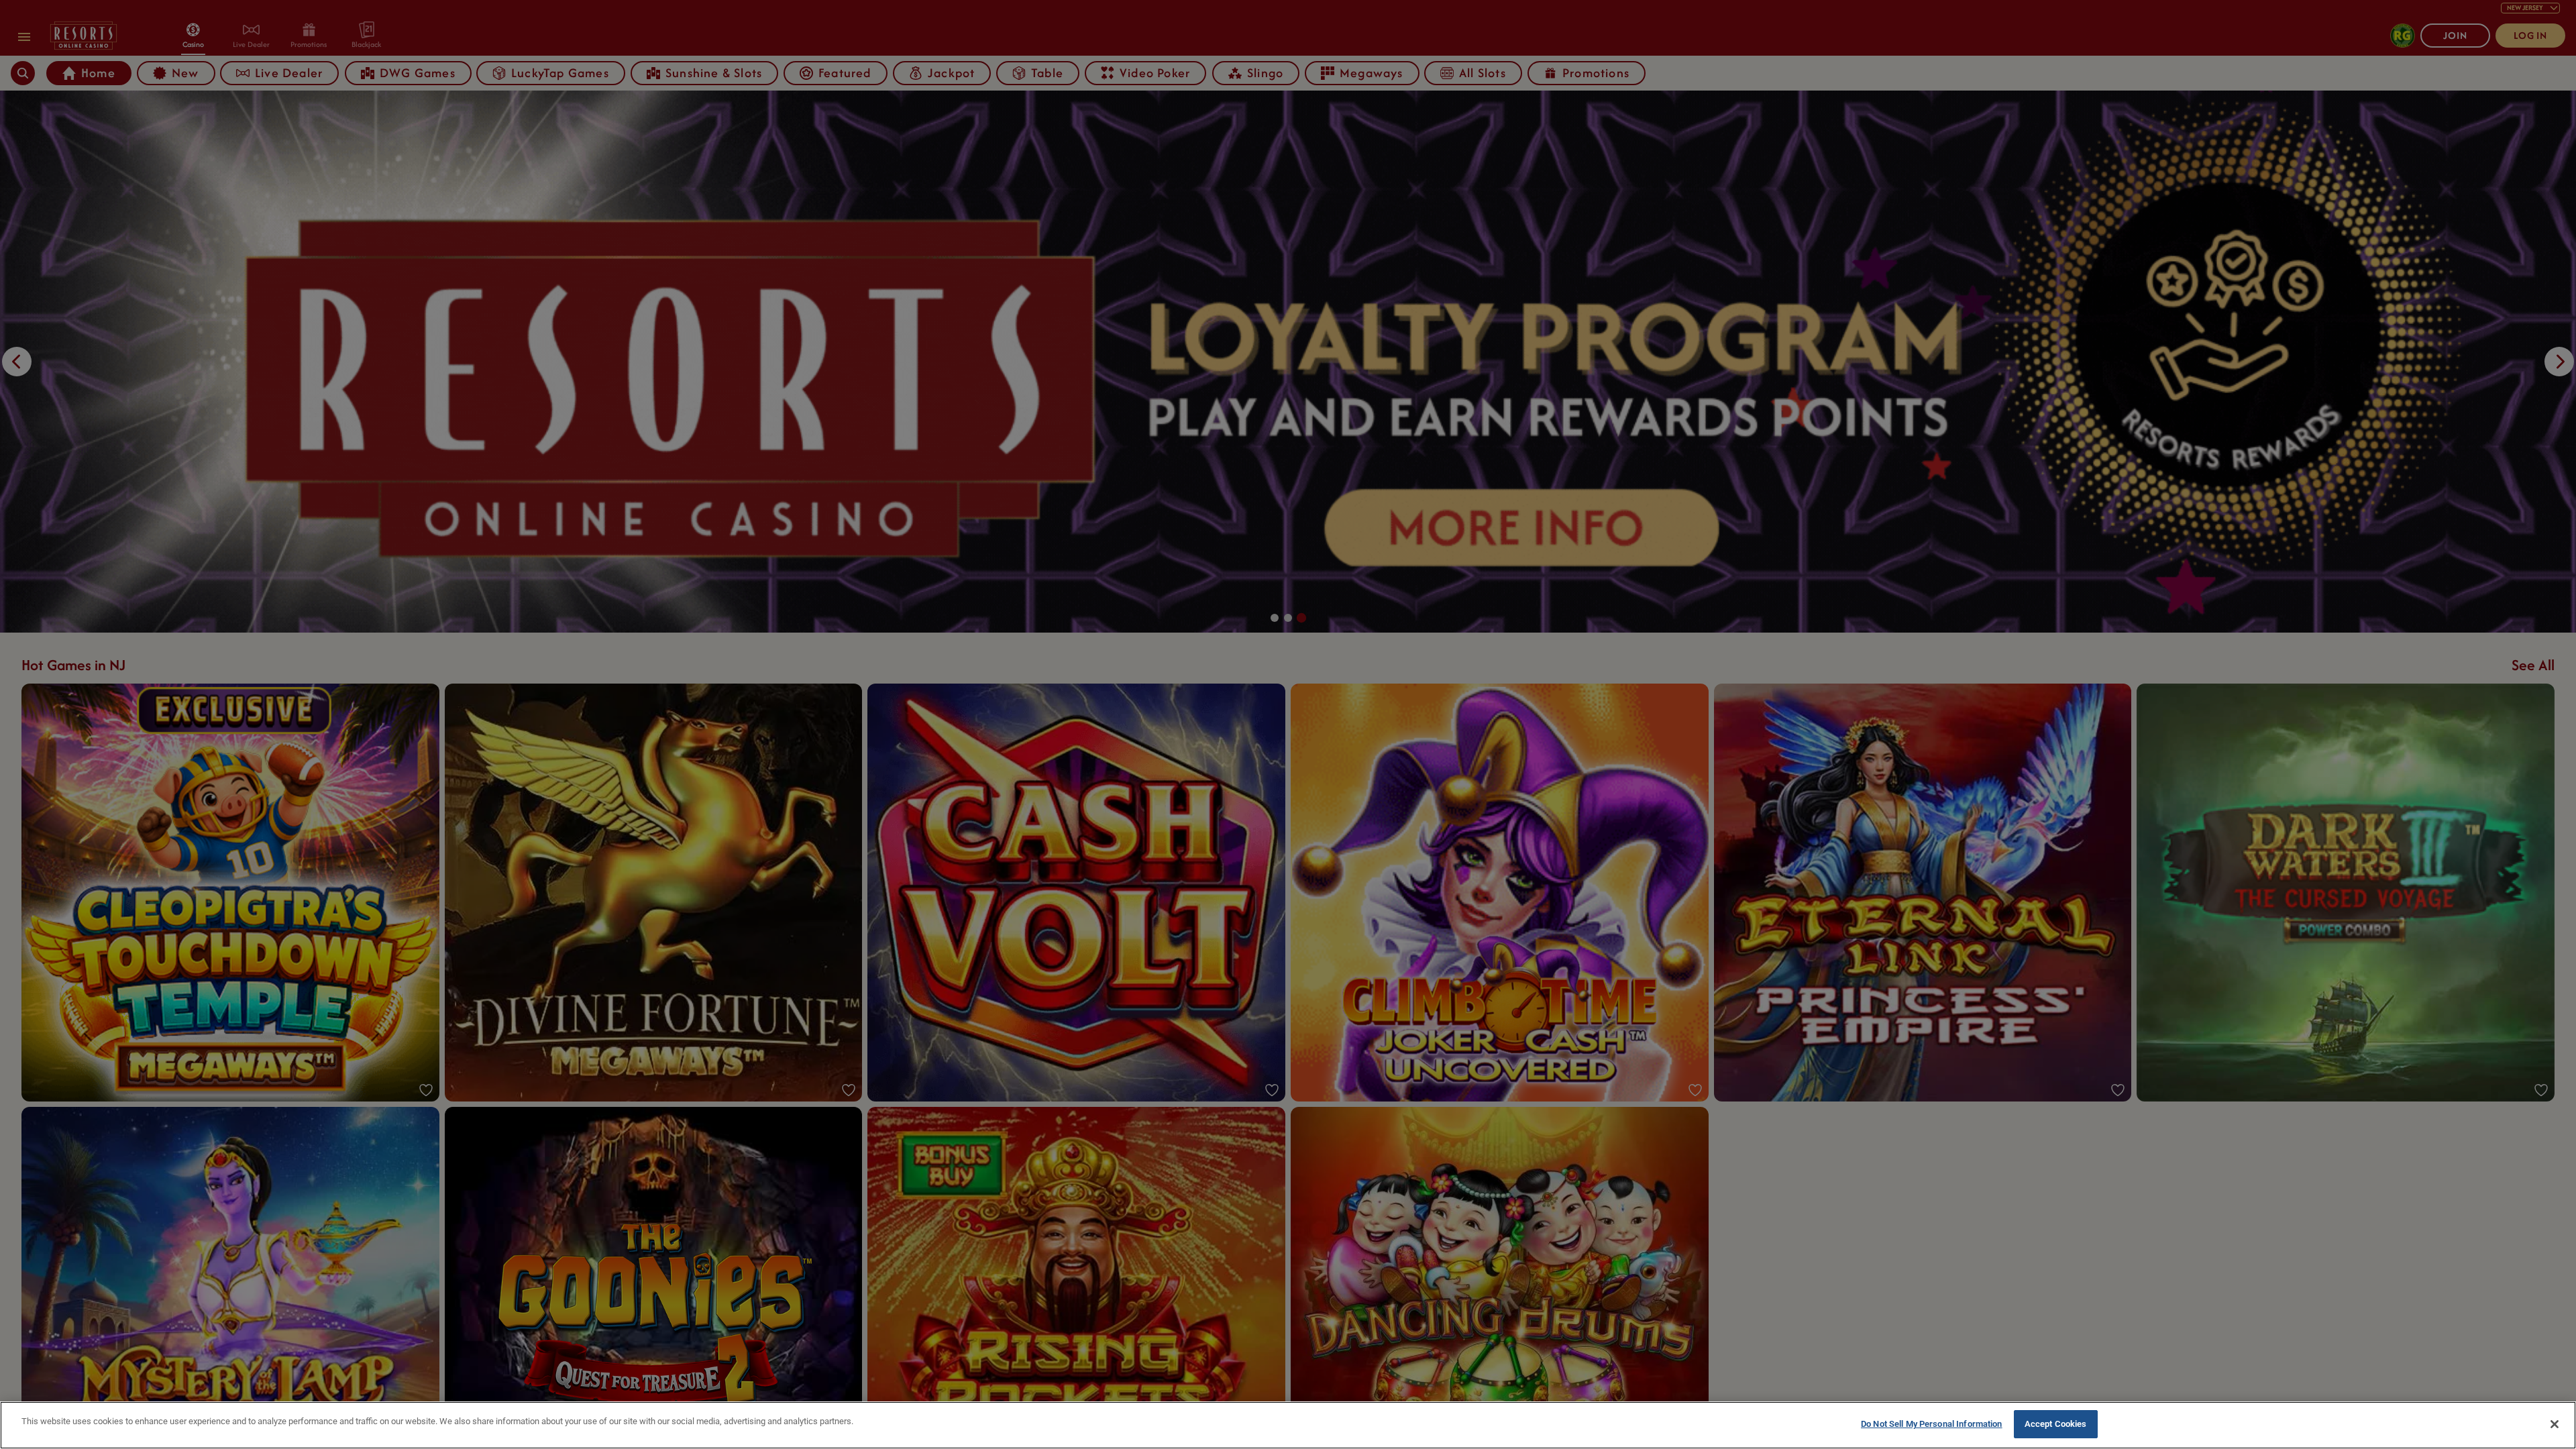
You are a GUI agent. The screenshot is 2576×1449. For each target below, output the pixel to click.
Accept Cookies (2056, 1424)
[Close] (2555, 1424)
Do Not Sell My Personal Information (1932, 1424)
